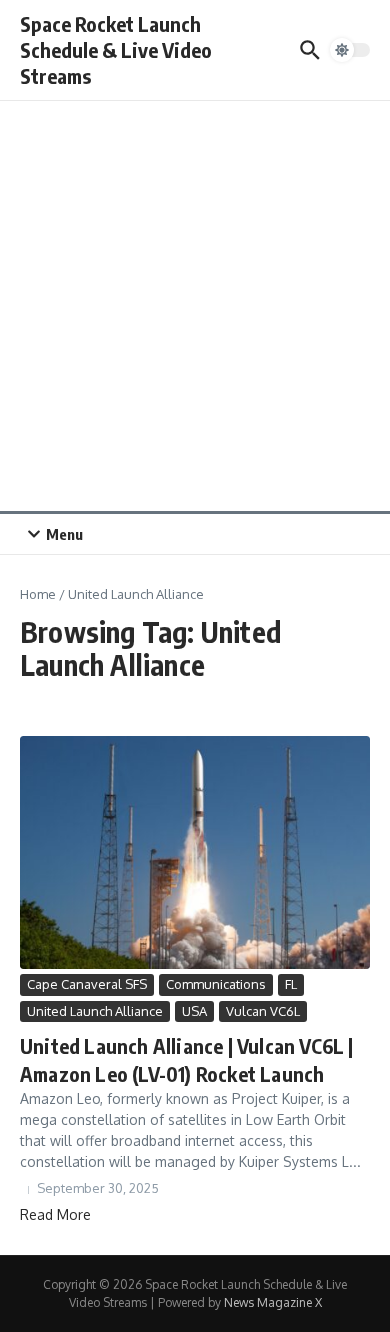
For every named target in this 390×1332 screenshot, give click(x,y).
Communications (216, 984)
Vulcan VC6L (263, 1011)
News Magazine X (273, 1302)
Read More (55, 1214)
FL (291, 984)
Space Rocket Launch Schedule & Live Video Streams (116, 49)
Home (38, 594)
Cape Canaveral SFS (87, 984)
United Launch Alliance (95, 1011)
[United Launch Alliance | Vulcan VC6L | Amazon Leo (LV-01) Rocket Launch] (195, 852)
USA (194, 1011)
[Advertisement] (195, 306)
